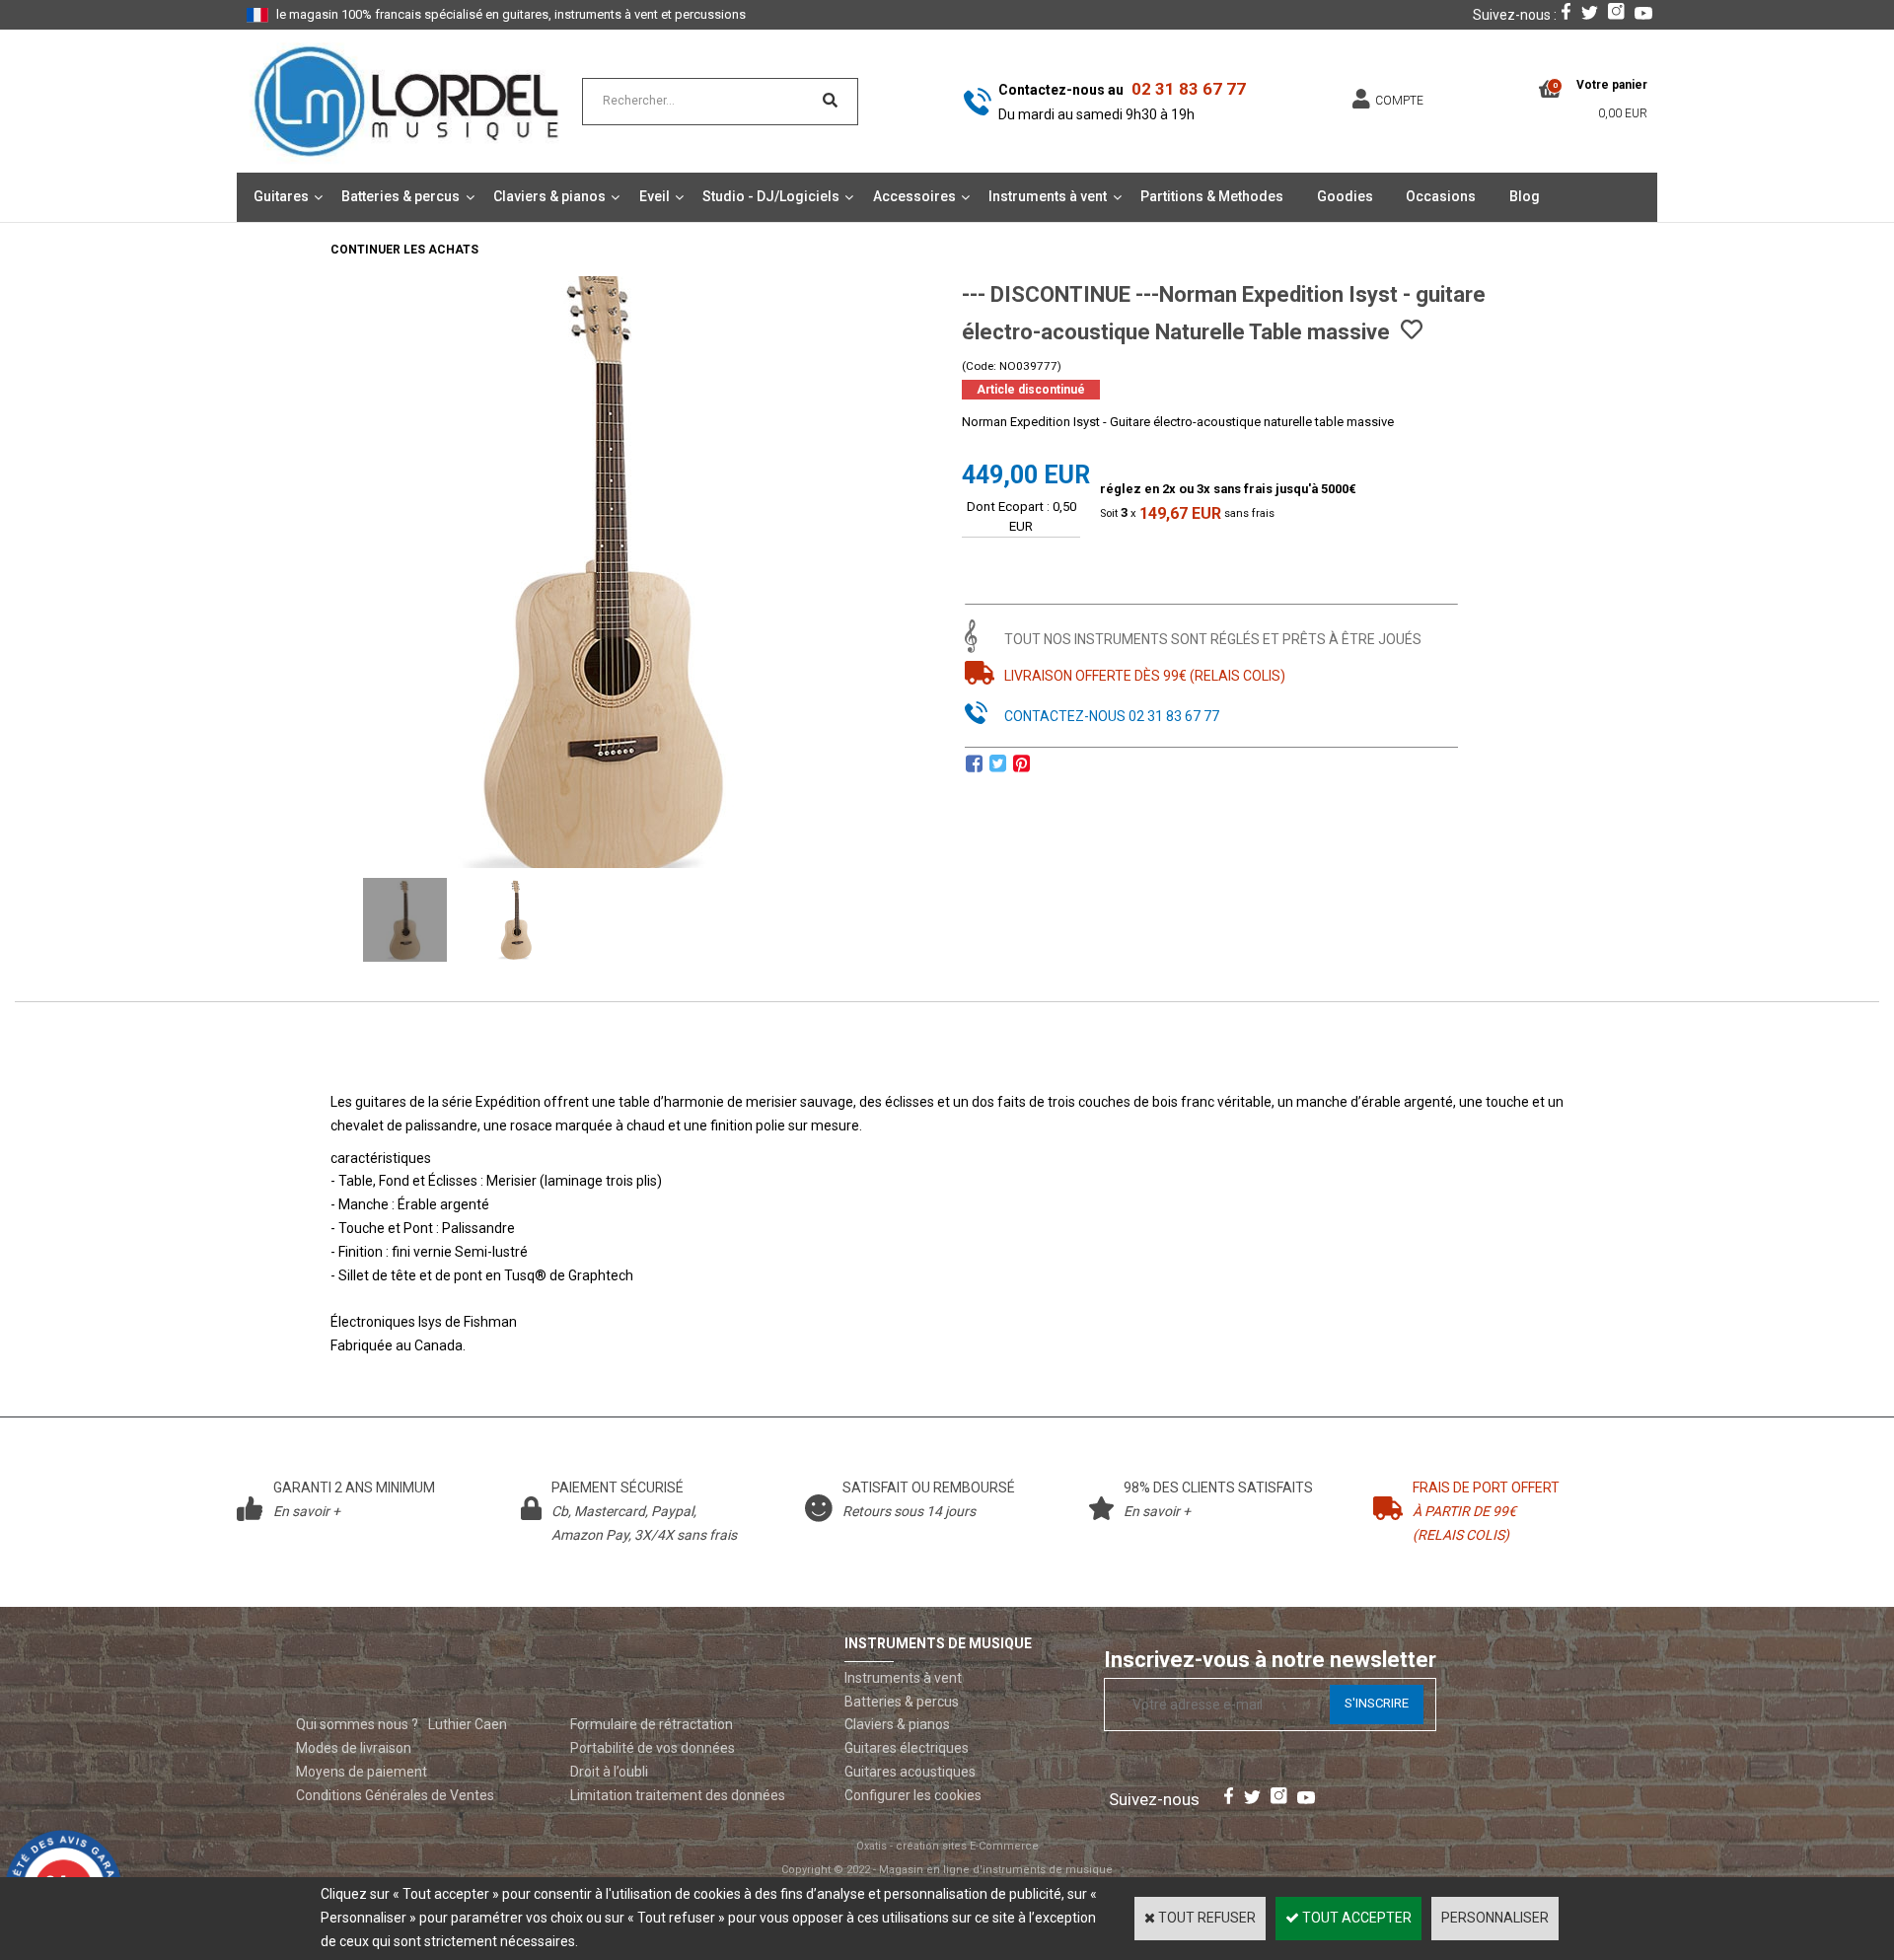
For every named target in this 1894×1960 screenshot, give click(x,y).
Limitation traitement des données (678, 1795)
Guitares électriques (907, 1748)
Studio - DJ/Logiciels (771, 196)
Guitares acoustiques (910, 1772)
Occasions (1441, 196)
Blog (1525, 196)
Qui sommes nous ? (357, 1724)
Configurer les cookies (913, 1795)
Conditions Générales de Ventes (395, 1795)
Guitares (281, 196)
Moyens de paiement (362, 1772)
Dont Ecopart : (1008, 507)
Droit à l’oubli (609, 1772)
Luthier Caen (468, 1724)
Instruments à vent (1048, 196)
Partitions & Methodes (1212, 196)
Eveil (655, 196)
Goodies (1345, 196)
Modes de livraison (354, 1748)
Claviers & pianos (549, 196)
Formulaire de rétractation (652, 1724)
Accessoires (914, 196)
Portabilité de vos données (653, 1748)
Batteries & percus (401, 196)
